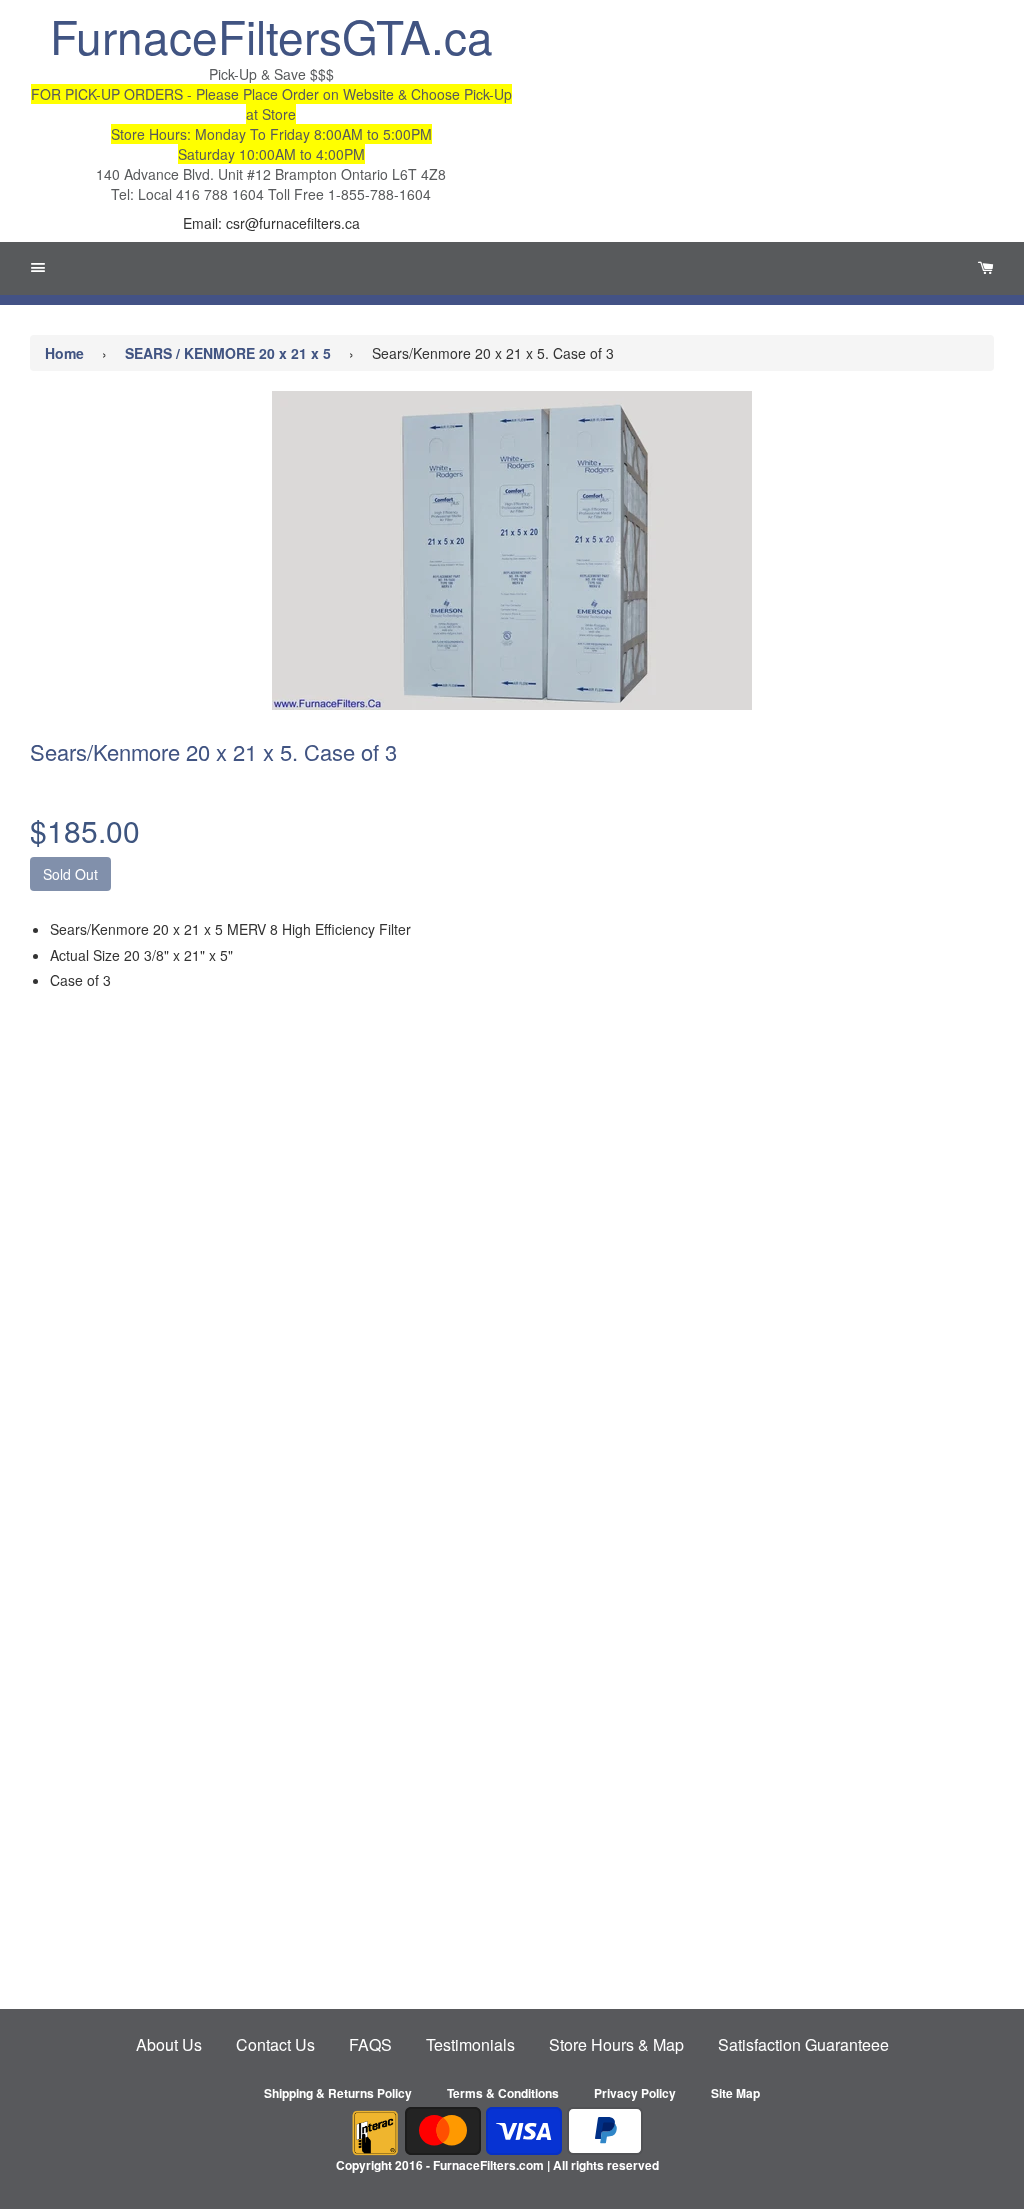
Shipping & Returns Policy (338, 2093)
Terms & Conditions (503, 2093)
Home (64, 353)
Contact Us (275, 2044)
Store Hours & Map (616, 2044)
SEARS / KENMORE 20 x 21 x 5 (228, 353)
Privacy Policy (635, 2093)
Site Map (735, 2093)
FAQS (370, 2044)
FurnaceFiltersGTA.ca (271, 35)
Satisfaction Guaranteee (803, 2044)
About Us (169, 2044)
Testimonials (470, 2044)
